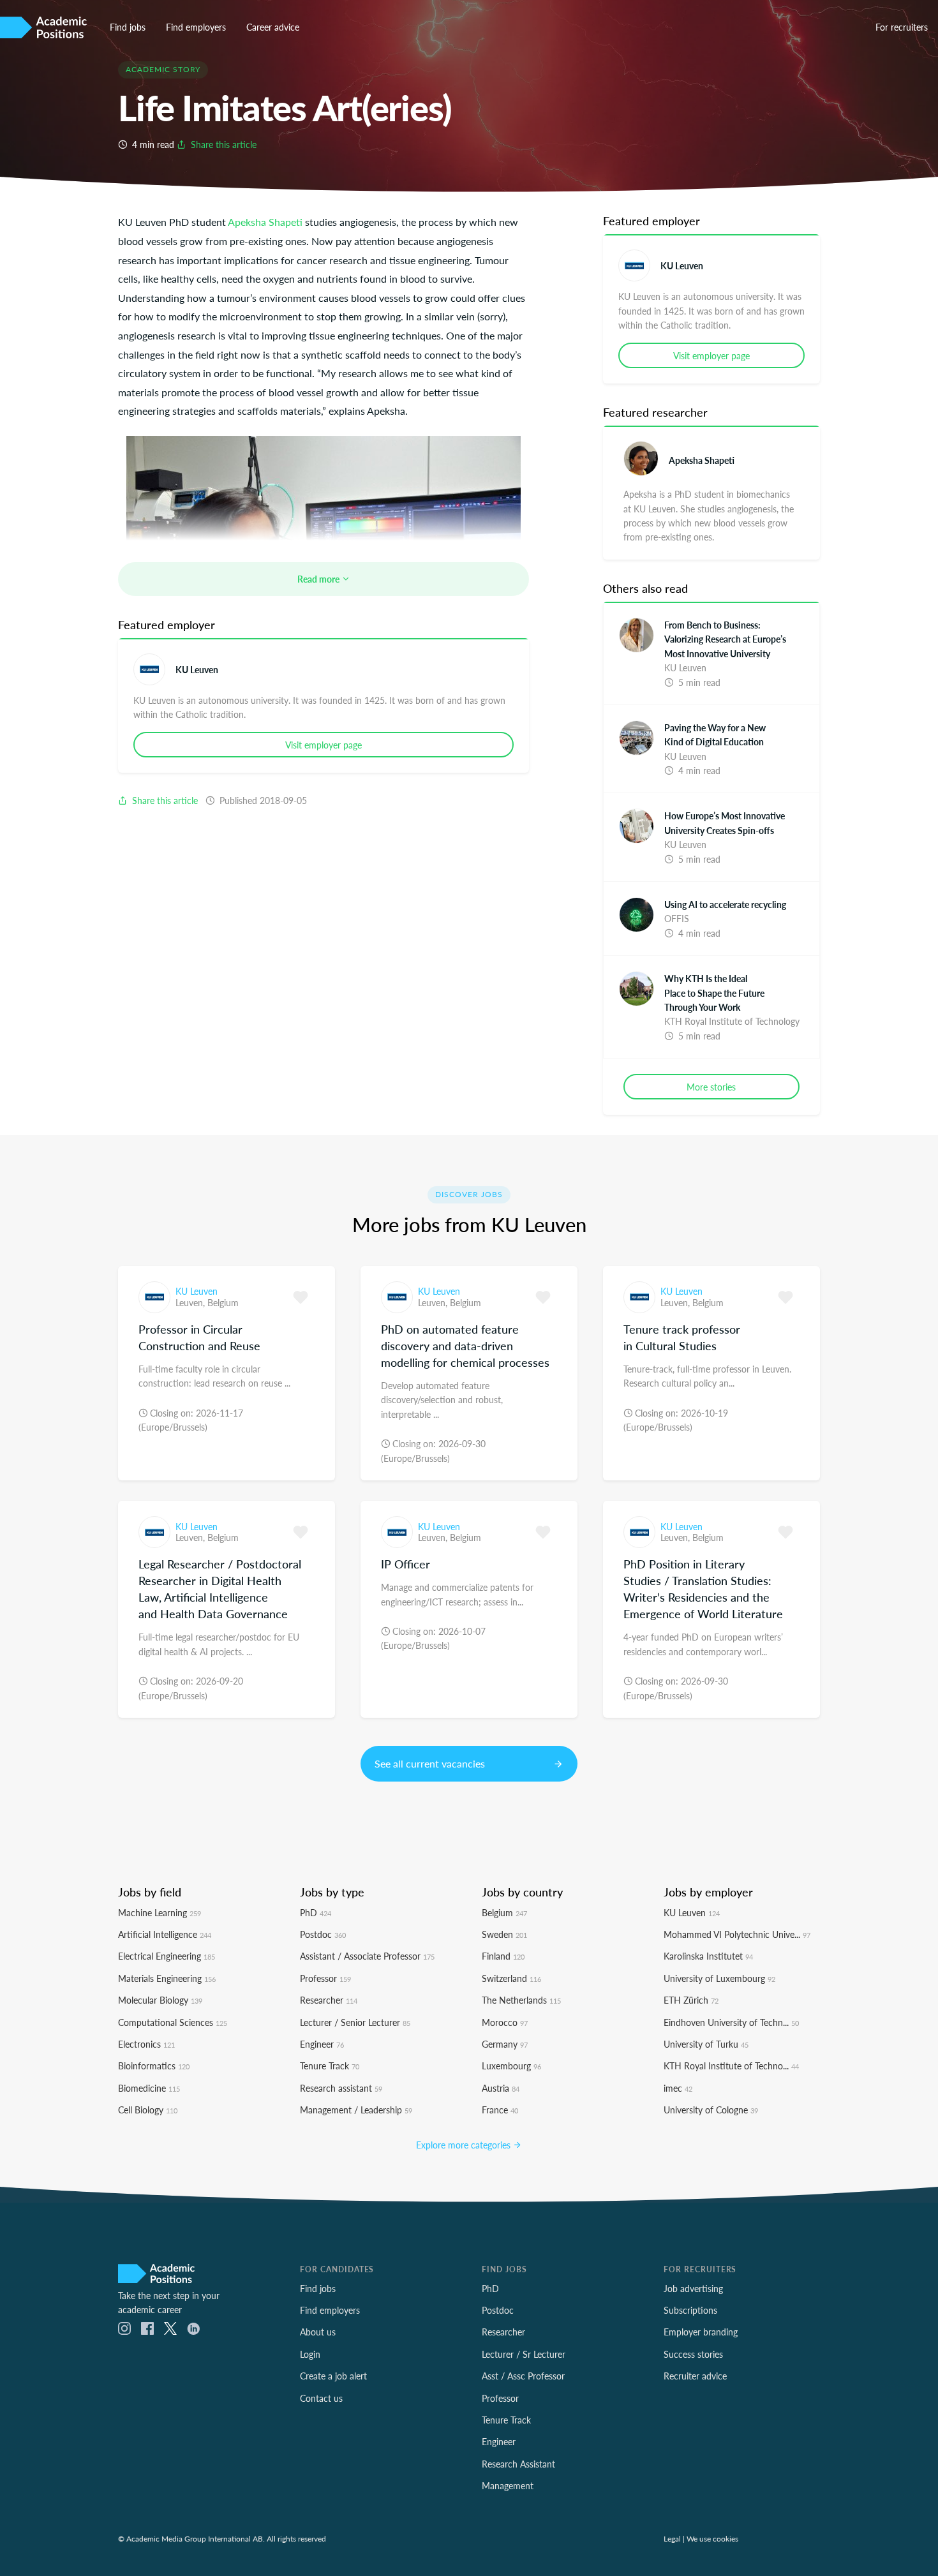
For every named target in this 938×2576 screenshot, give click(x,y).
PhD (316, 1912)
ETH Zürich (691, 2000)
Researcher (329, 2000)
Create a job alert (333, 2376)
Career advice (273, 27)
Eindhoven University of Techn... (731, 2022)
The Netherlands (521, 2000)
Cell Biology (148, 2110)
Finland (503, 1956)
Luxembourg (511, 2066)
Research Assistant (518, 2464)
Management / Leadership (356, 2110)
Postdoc (323, 1934)
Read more (319, 579)
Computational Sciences (173, 2022)
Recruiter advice (695, 2376)
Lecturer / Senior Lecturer (355, 2022)
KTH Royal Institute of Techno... (731, 2066)
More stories (711, 1087)
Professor (325, 1978)
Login (310, 2354)
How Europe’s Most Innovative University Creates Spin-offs (725, 823)
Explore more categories (465, 2145)
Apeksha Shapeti (265, 222)
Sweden (504, 1934)
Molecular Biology (160, 2000)
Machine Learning (160, 1912)
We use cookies (712, 2538)
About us (318, 2332)
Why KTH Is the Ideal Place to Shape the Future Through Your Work (714, 993)
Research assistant (341, 2088)
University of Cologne (711, 2110)
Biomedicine (149, 2088)
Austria (501, 2088)
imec (678, 2088)
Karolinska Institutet (708, 1956)
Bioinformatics (154, 2066)
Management (508, 2485)
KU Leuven (197, 669)
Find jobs (128, 27)
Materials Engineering (167, 1978)
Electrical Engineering (167, 1956)
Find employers (196, 27)
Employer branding (701, 2332)
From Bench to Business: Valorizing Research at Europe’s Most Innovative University (725, 639)
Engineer (322, 2044)
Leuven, (191, 1302)
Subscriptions (690, 2310)
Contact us (321, 2398)
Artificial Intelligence (165, 1934)
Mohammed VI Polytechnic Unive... (737, 1934)
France (500, 2110)
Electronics (146, 2044)
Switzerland (511, 1978)
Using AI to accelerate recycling (725, 904)
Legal (672, 2538)
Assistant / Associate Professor (367, 1956)
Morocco (505, 2022)
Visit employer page (324, 745)
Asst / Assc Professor (523, 2376)
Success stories (693, 2354)
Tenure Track (330, 2066)
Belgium (223, 1302)
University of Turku (706, 2044)
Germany (505, 2044)
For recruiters (902, 27)
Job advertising (693, 2288)
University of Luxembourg (719, 1978)
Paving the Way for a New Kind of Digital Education (715, 734)
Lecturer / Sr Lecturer (524, 2354)
